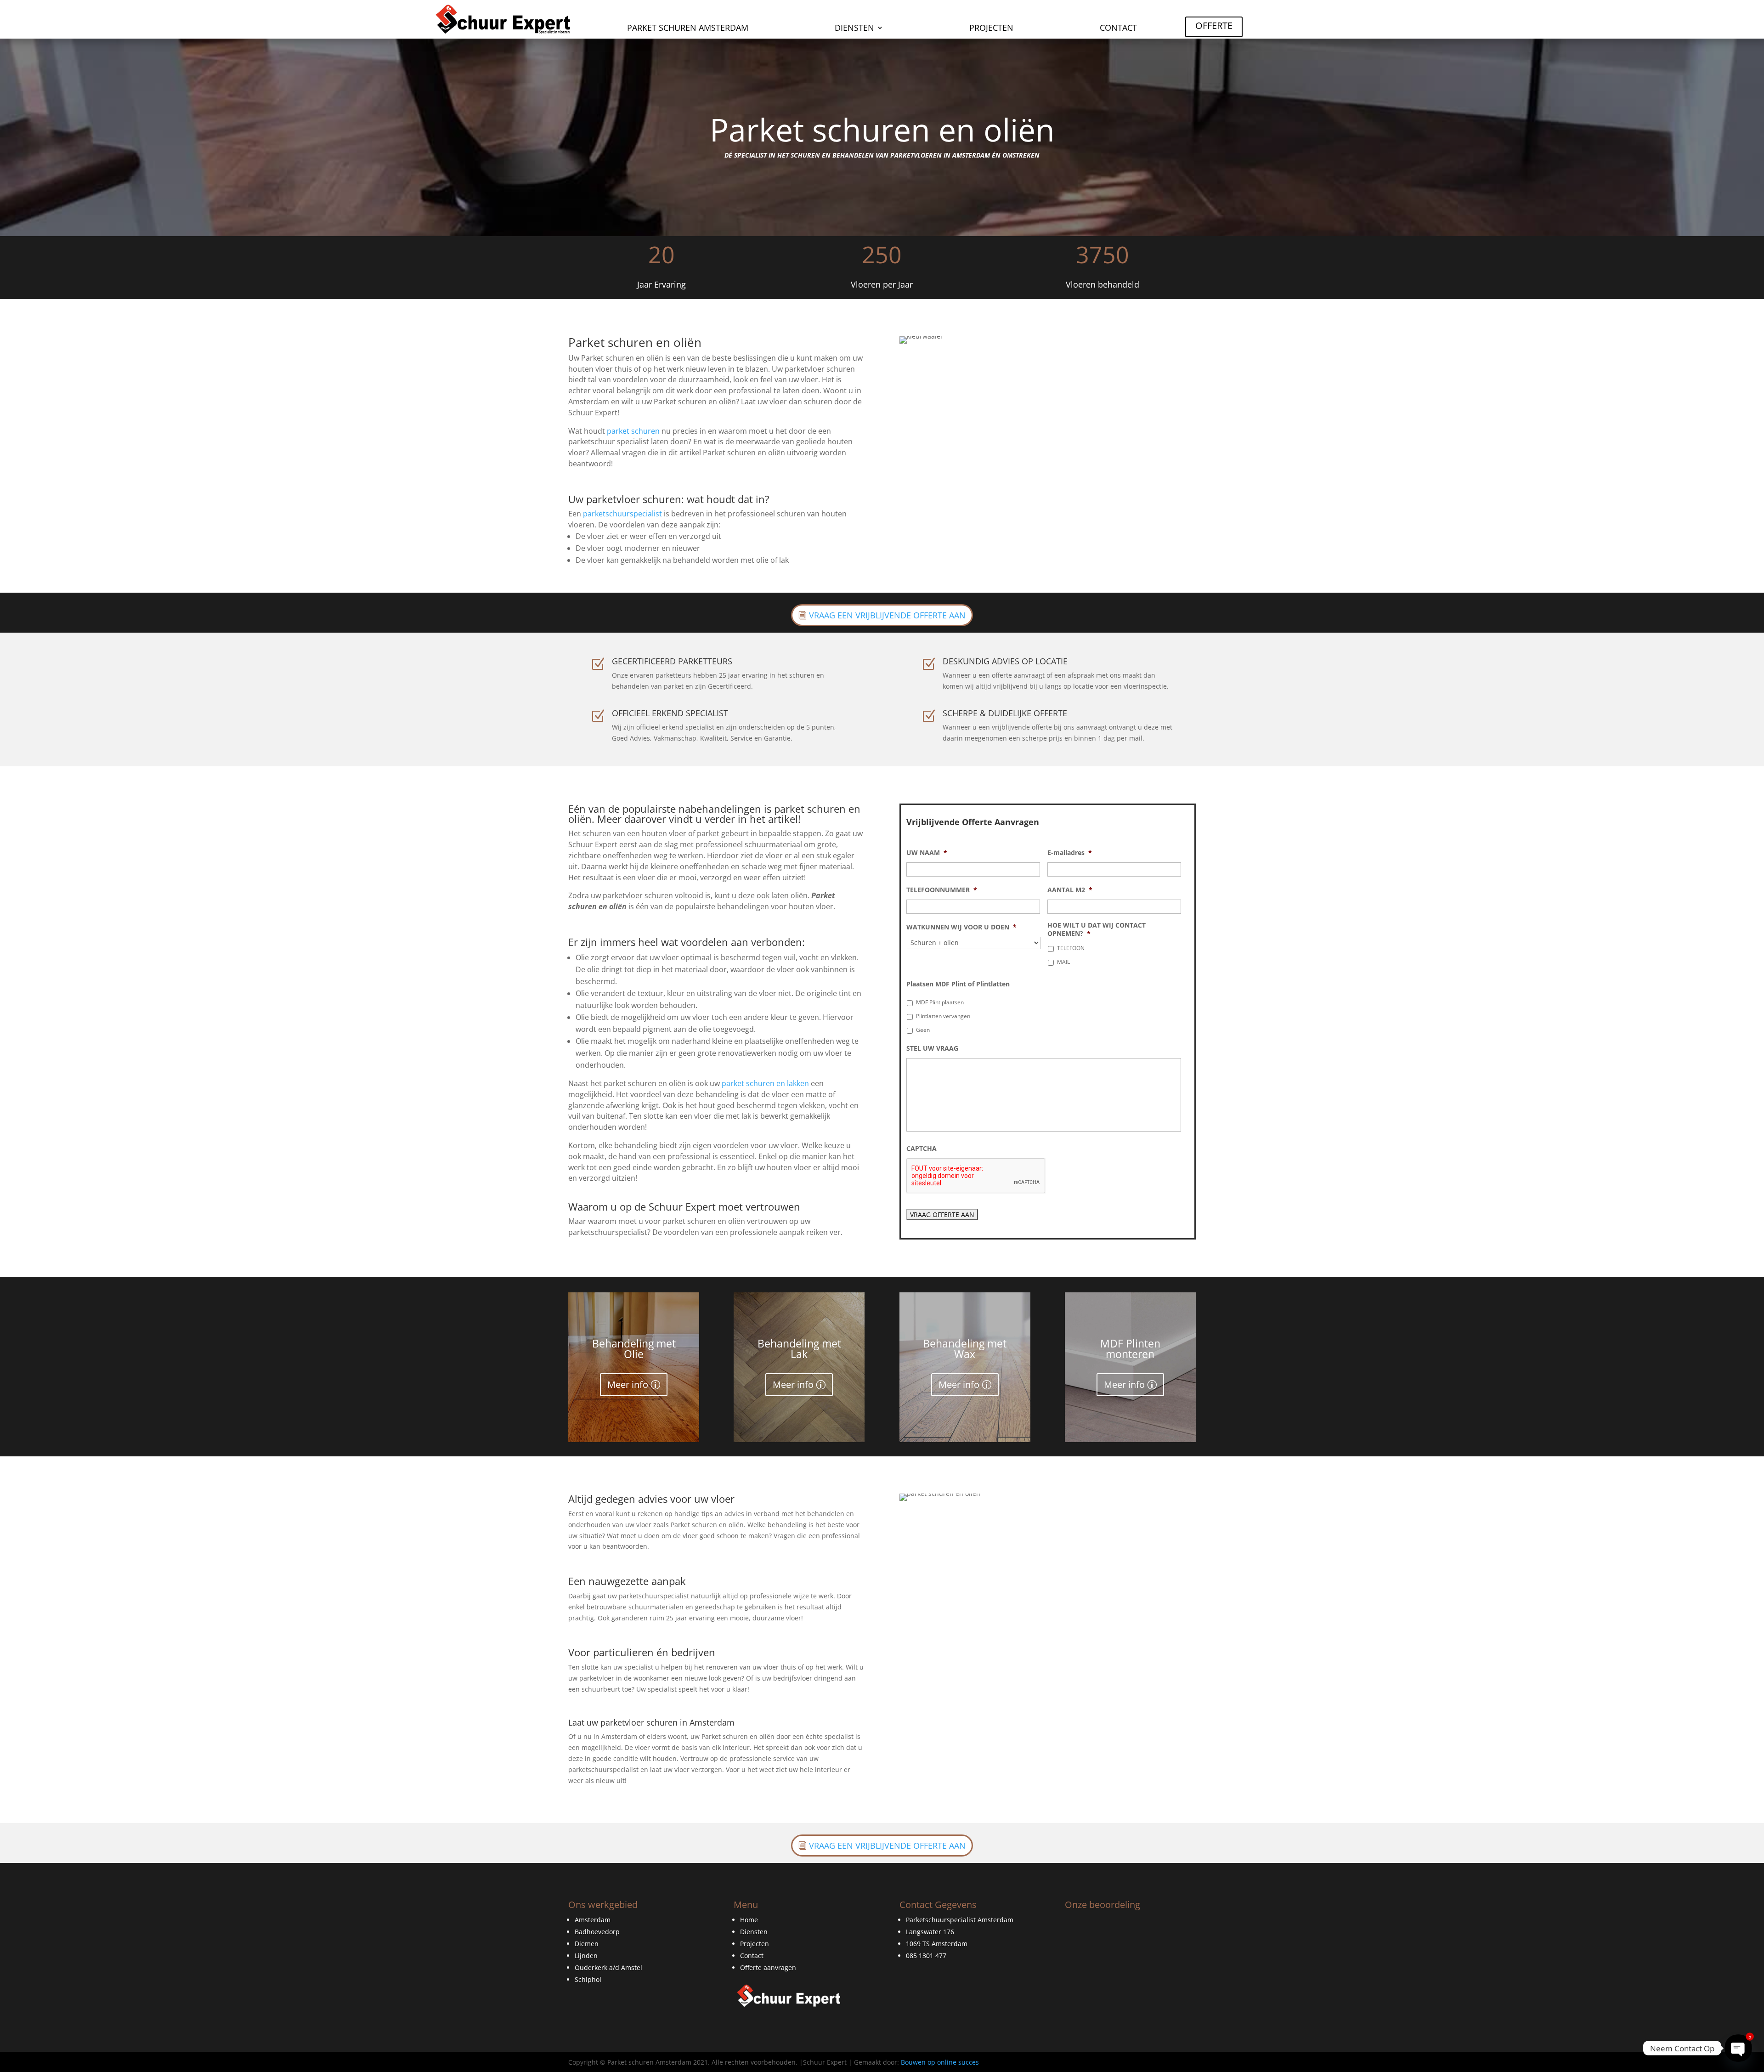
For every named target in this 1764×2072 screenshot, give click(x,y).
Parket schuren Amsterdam (688, 29)
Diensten (854, 29)
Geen (923, 1030)
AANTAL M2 (1070, 890)
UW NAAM (927, 853)
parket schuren (633, 431)
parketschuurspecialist (622, 514)
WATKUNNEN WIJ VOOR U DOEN (961, 927)
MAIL (1063, 962)
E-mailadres (1070, 853)
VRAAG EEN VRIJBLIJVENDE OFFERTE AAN (887, 615)
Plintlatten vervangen (943, 1016)
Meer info (628, 1384)
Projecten (991, 29)
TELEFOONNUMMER (942, 890)
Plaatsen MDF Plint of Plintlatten (958, 984)
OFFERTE (1214, 25)
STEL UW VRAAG (932, 1048)
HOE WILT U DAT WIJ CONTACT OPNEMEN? (1097, 929)
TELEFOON (1071, 948)
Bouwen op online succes (940, 2062)
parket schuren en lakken (765, 1083)
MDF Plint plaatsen (940, 1002)
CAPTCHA (922, 1149)
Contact (1118, 29)
